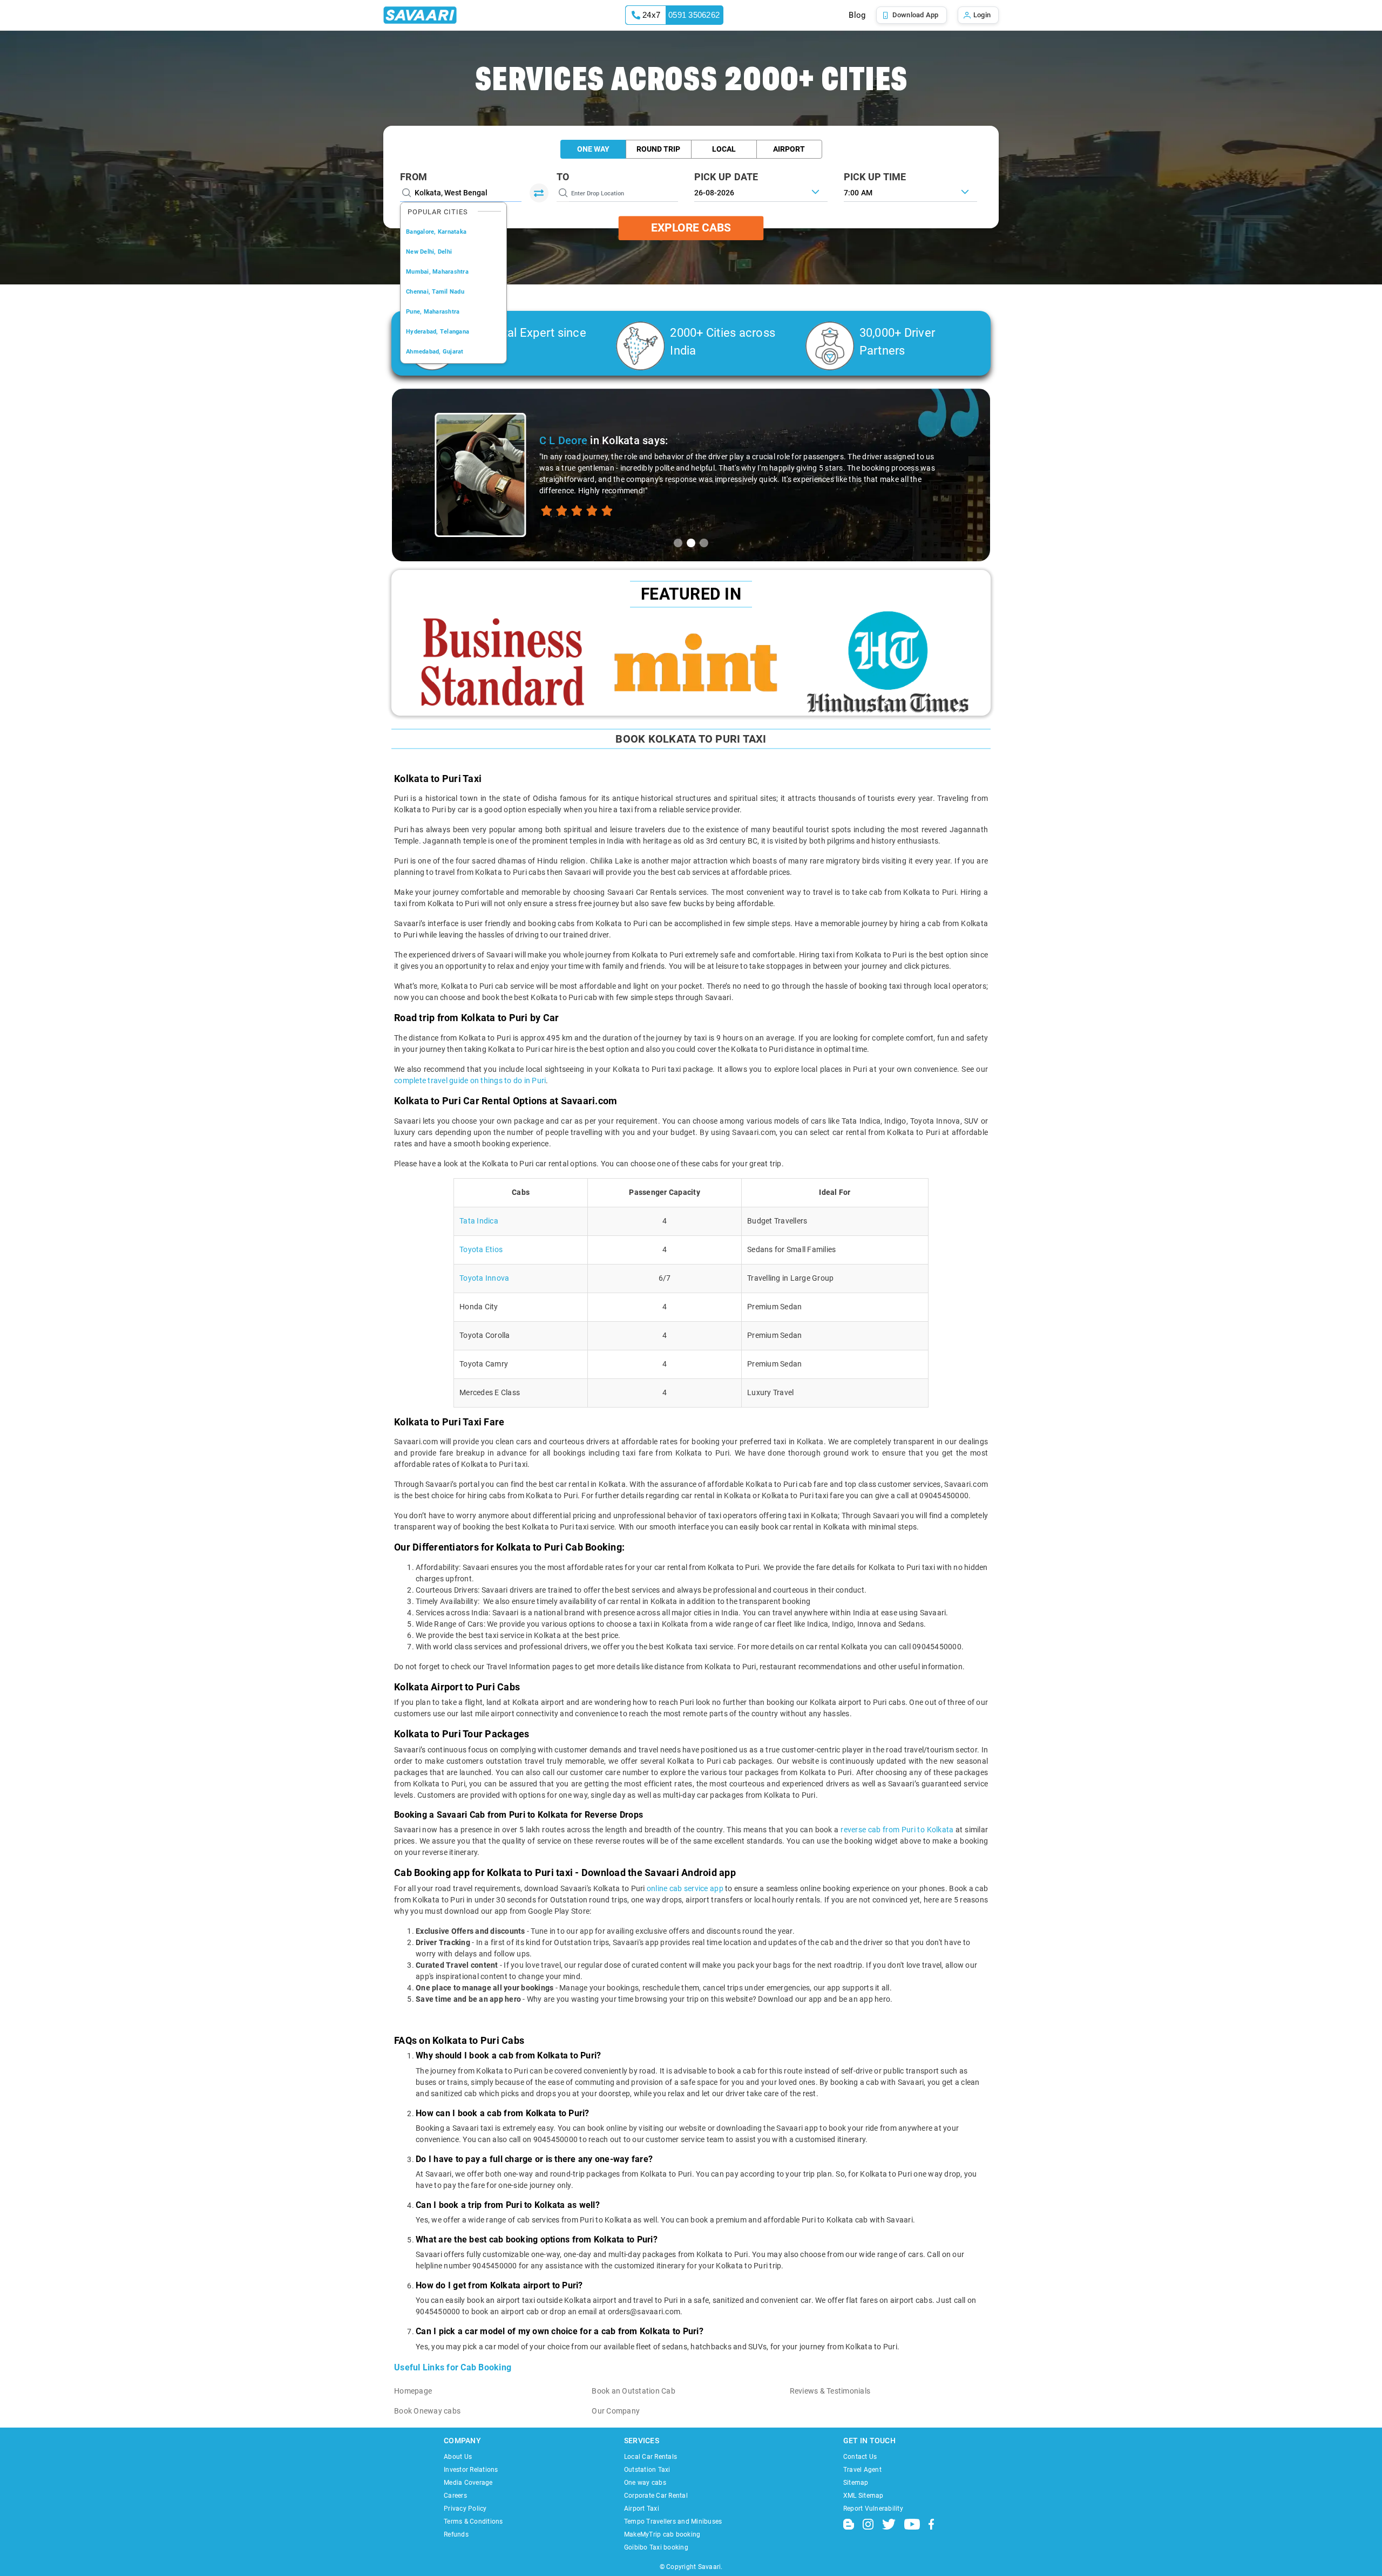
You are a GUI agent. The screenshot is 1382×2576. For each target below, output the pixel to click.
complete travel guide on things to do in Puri (470, 1080)
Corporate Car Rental (656, 2496)
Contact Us (860, 2457)
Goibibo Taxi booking (656, 2547)
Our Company (616, 2411)
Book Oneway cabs (427, 2411)
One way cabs (645, 2483)
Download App (916, 15)
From (414, 177)
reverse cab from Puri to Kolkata (897, 1830)
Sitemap (856, 2483)
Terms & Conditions (473, 2521)
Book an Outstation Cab (634, 2391)
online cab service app (685, 1888)
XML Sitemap (863, 2496)
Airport (789, 149)
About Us (458, 2457)
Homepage (413, 2391)
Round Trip (658, 149)
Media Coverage (468, 2483)
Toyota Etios (481, 1249)
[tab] (678, 543)
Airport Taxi (642, 2509)
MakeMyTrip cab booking (662, 2534)
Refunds (456, 2534)
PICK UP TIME (875, 177)
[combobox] (910, 192)
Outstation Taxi (647, 2470)
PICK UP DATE (726, 177)
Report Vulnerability (873, 2509)
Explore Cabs (691, 228)
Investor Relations (471, 2470)
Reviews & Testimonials (830, 2391)
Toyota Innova (484, 1278)
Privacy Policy (465, 2509)
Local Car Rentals (651, 2457)
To (563, 177)
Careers (455, 2496)
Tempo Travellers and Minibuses (673, 2521)
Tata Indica (479, 1221)
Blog (857, 15)
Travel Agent (862, 2470)
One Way (593, 149)
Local (724, 149)
